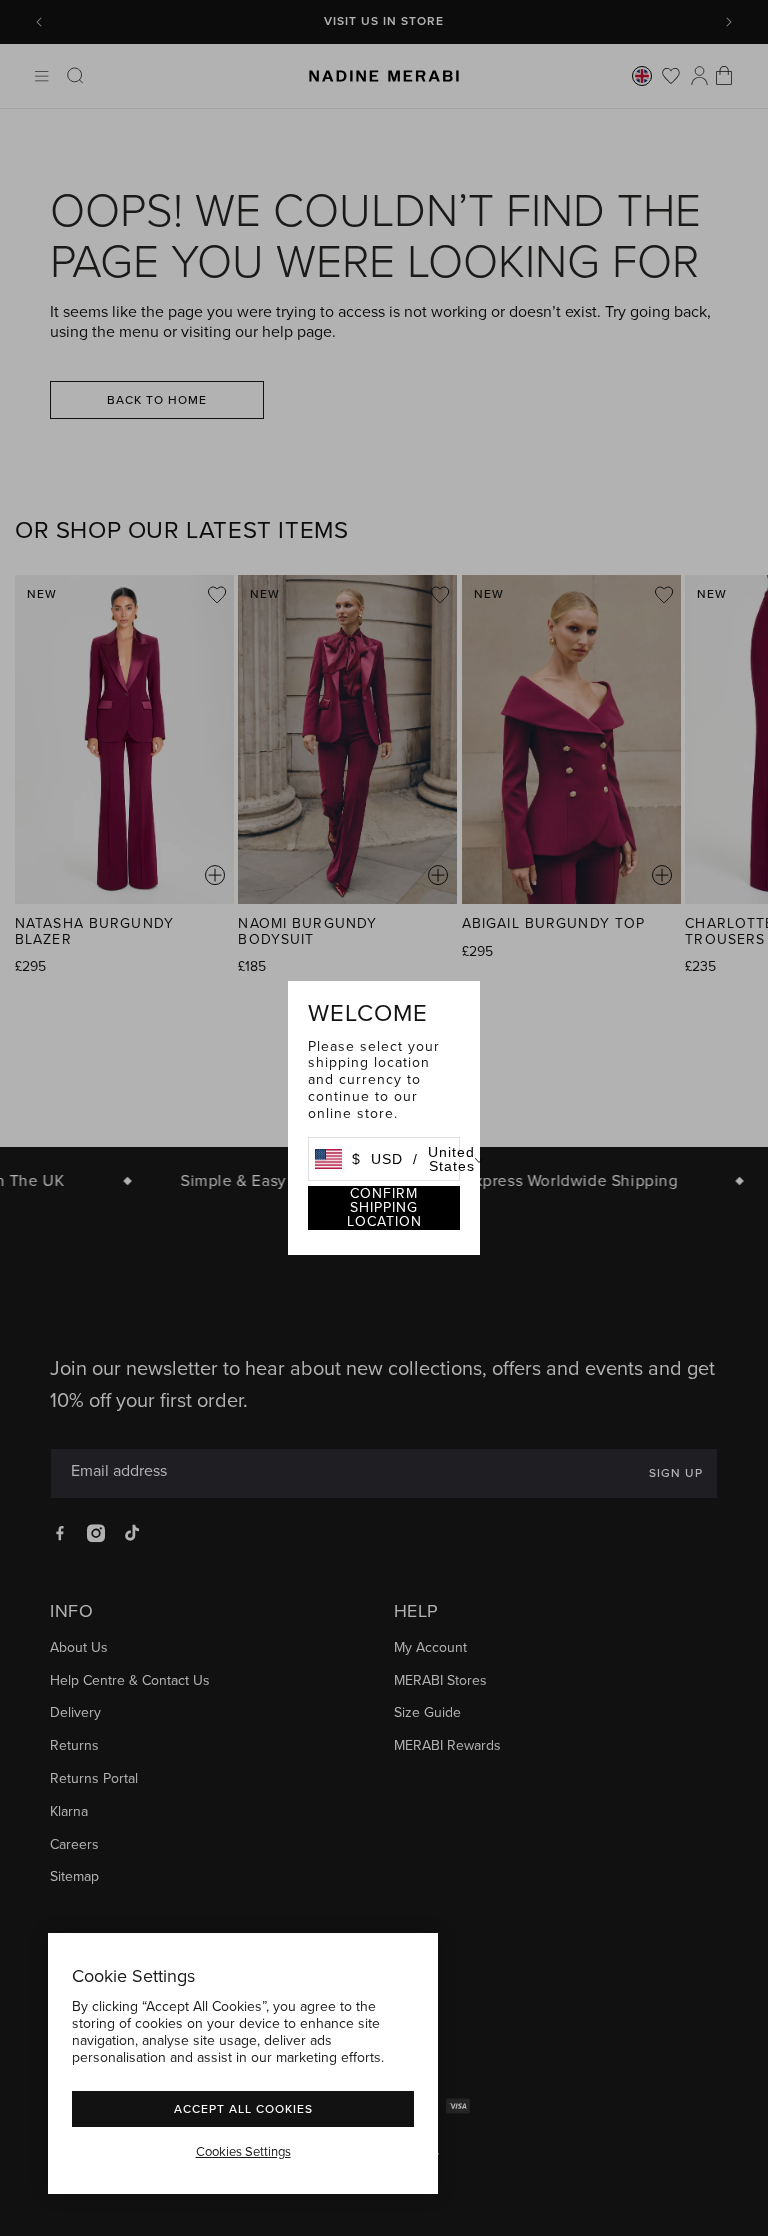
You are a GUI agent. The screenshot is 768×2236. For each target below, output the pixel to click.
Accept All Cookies (243, 2108)
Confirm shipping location (384, 1208)
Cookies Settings (243, 2152)
